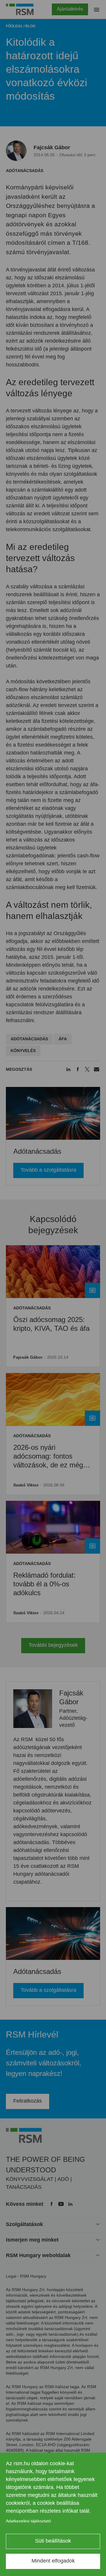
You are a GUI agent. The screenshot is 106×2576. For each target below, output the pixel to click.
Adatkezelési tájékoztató (28, 2521)
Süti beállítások (53, 2541)
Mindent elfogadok (53, 2561)
